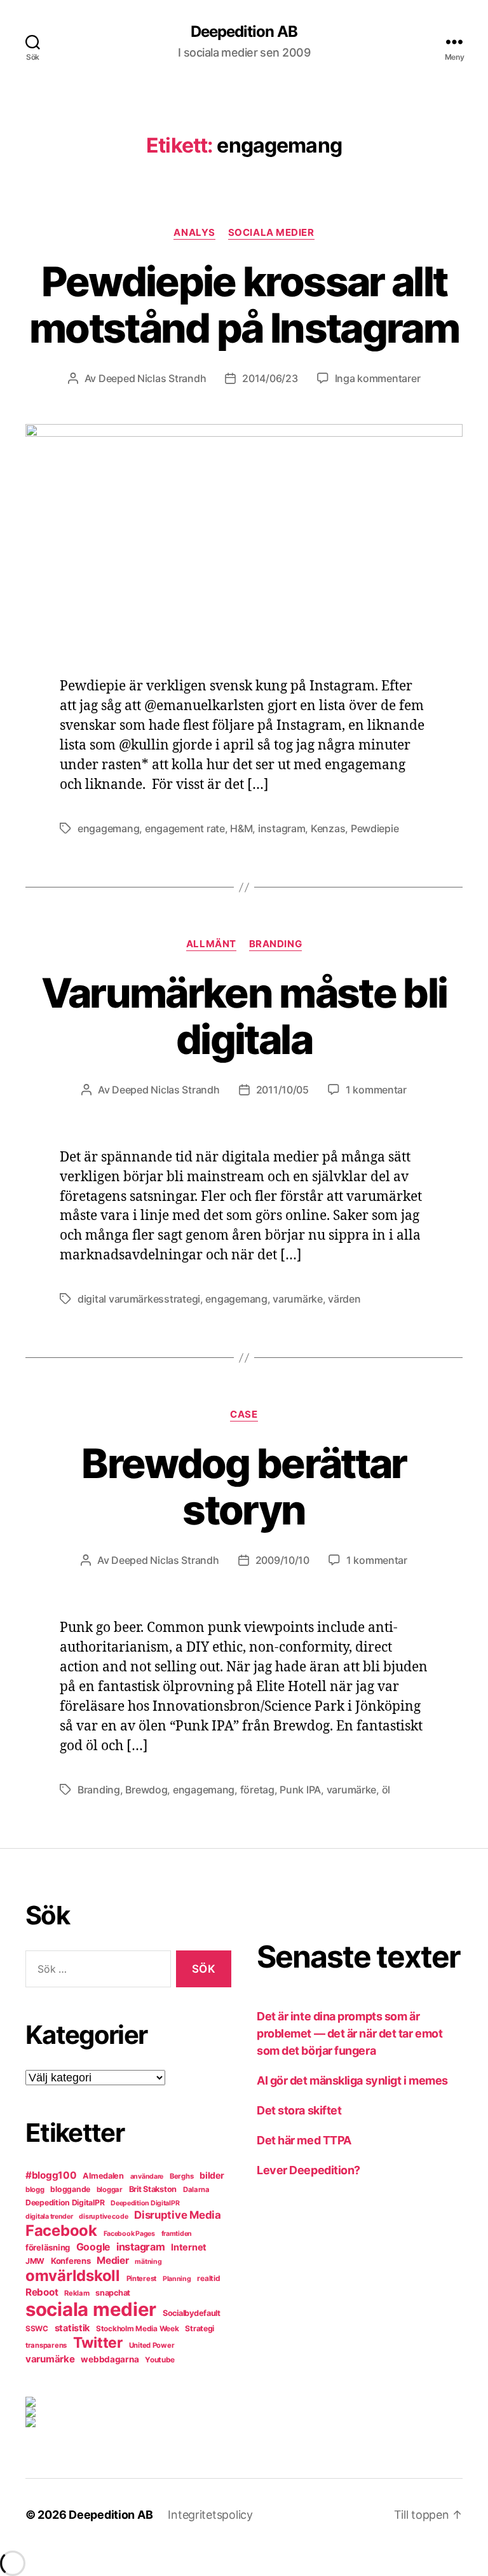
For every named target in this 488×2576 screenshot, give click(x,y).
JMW (35, 2261)
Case (244, 1415)
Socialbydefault (192, 2313)
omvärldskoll (73, 2276)
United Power (152, 2345)
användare (147, 2176)
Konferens (71, 2261)
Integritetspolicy (210, 2515)
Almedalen (103, 2176)
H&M (241, 828)
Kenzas (328, 828)
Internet (189, 2247)
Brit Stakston (153, 2189)
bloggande (70, 2189)
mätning (148, 2262)
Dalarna (196, 2189)
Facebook (61, 2230)
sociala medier (91, 2309)
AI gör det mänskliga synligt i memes (352, 2080)
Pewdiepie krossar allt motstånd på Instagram (244, 305)
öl (386, 1790)
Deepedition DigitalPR (65, 2203)
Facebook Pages (129, 2234)
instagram (282, 828)
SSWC (37, 2329)
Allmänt (211, 944)
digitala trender (49, 2216)
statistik (72, 2328)
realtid (208, 2278)
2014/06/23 (270, 378)
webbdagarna (110, 2359)
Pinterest (142, 2278)
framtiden (177, 2234)
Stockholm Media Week (138, 2329)
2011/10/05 (282, 1090)
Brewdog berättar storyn (244, 1486)
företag (257, 1790)
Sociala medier (271, 233)
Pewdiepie (375, 828)
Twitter (98, 2343)
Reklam (77, 2293)
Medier (112, 2260)
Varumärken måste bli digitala (244, 1016)
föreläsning (48, 2247)
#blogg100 (51, 2175)
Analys (194, 233)
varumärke (298, 1299)
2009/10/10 (282, 1560)
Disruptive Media (178, 2215)
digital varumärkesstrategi (139, 1299)
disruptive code (103, 2216)
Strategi (200, 2328)
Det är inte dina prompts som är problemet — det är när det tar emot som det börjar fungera (349, 2033)
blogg (35, 2189)
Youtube (160, 2360)
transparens (46, 2345)
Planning (177, 2279)
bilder (212, 2175)
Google (93, 2247)
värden (344, 1299)
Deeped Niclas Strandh (152, 378)
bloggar (110, 2189)
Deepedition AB (244, 32)
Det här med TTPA (304, 2140)
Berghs (181, 2176)
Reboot (42, 2292)
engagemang (108, 828)
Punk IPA (300, 1790)
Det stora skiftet (299, 2110)
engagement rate (185, 828)
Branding (275, 944)
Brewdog (146, 1790)
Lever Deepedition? (308, 2170)
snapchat (113, 2293)
